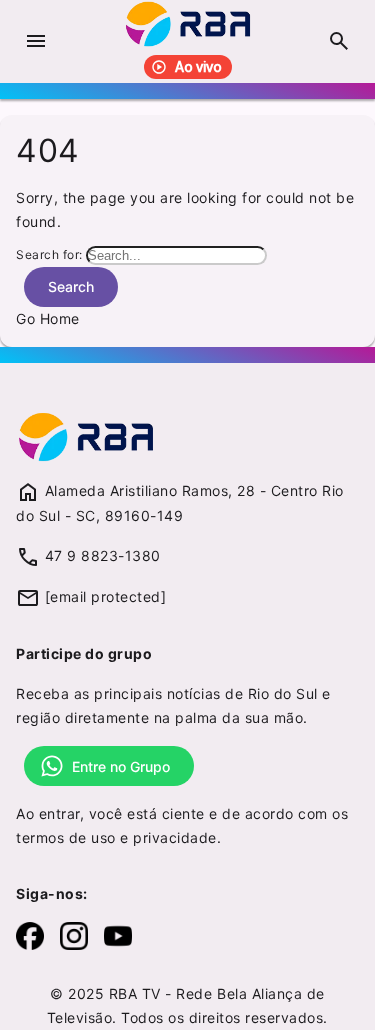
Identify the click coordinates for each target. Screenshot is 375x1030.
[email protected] (106, 596)
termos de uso (66, 837)
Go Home (48, 318)
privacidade (175, 837)
